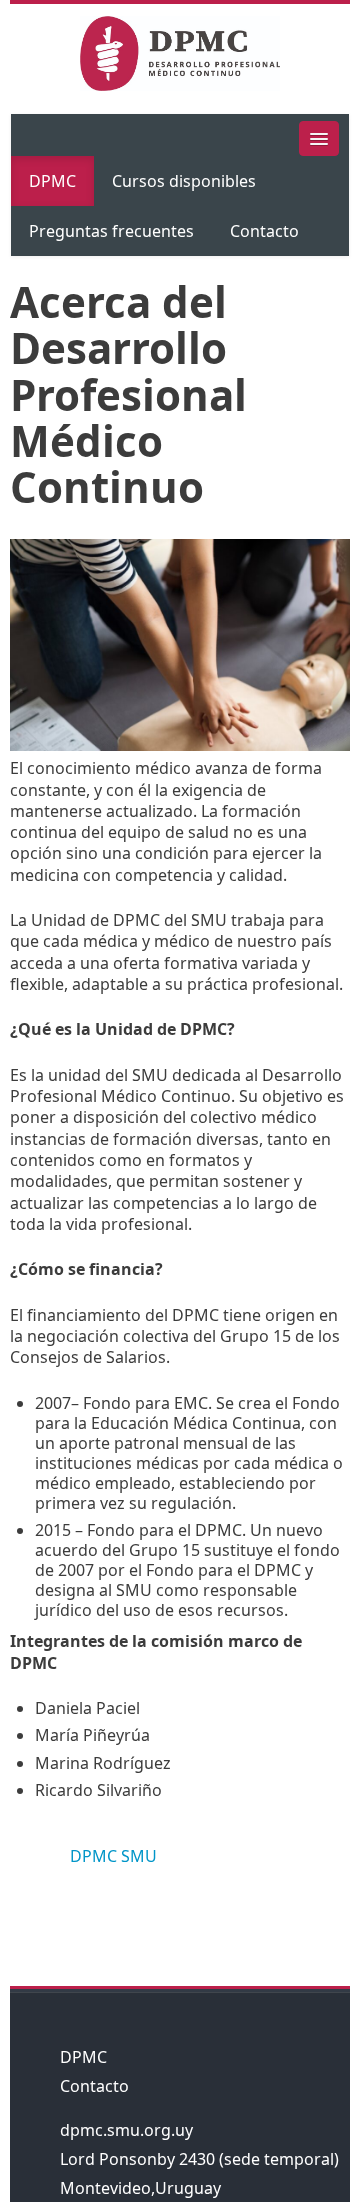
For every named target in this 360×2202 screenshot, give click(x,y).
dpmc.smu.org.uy (126, 2130)
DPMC (52, 181)
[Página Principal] (180, 57)
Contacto (264, 231)
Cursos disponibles (184, 181)
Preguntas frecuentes (111, 231)
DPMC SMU (113, 1856)
